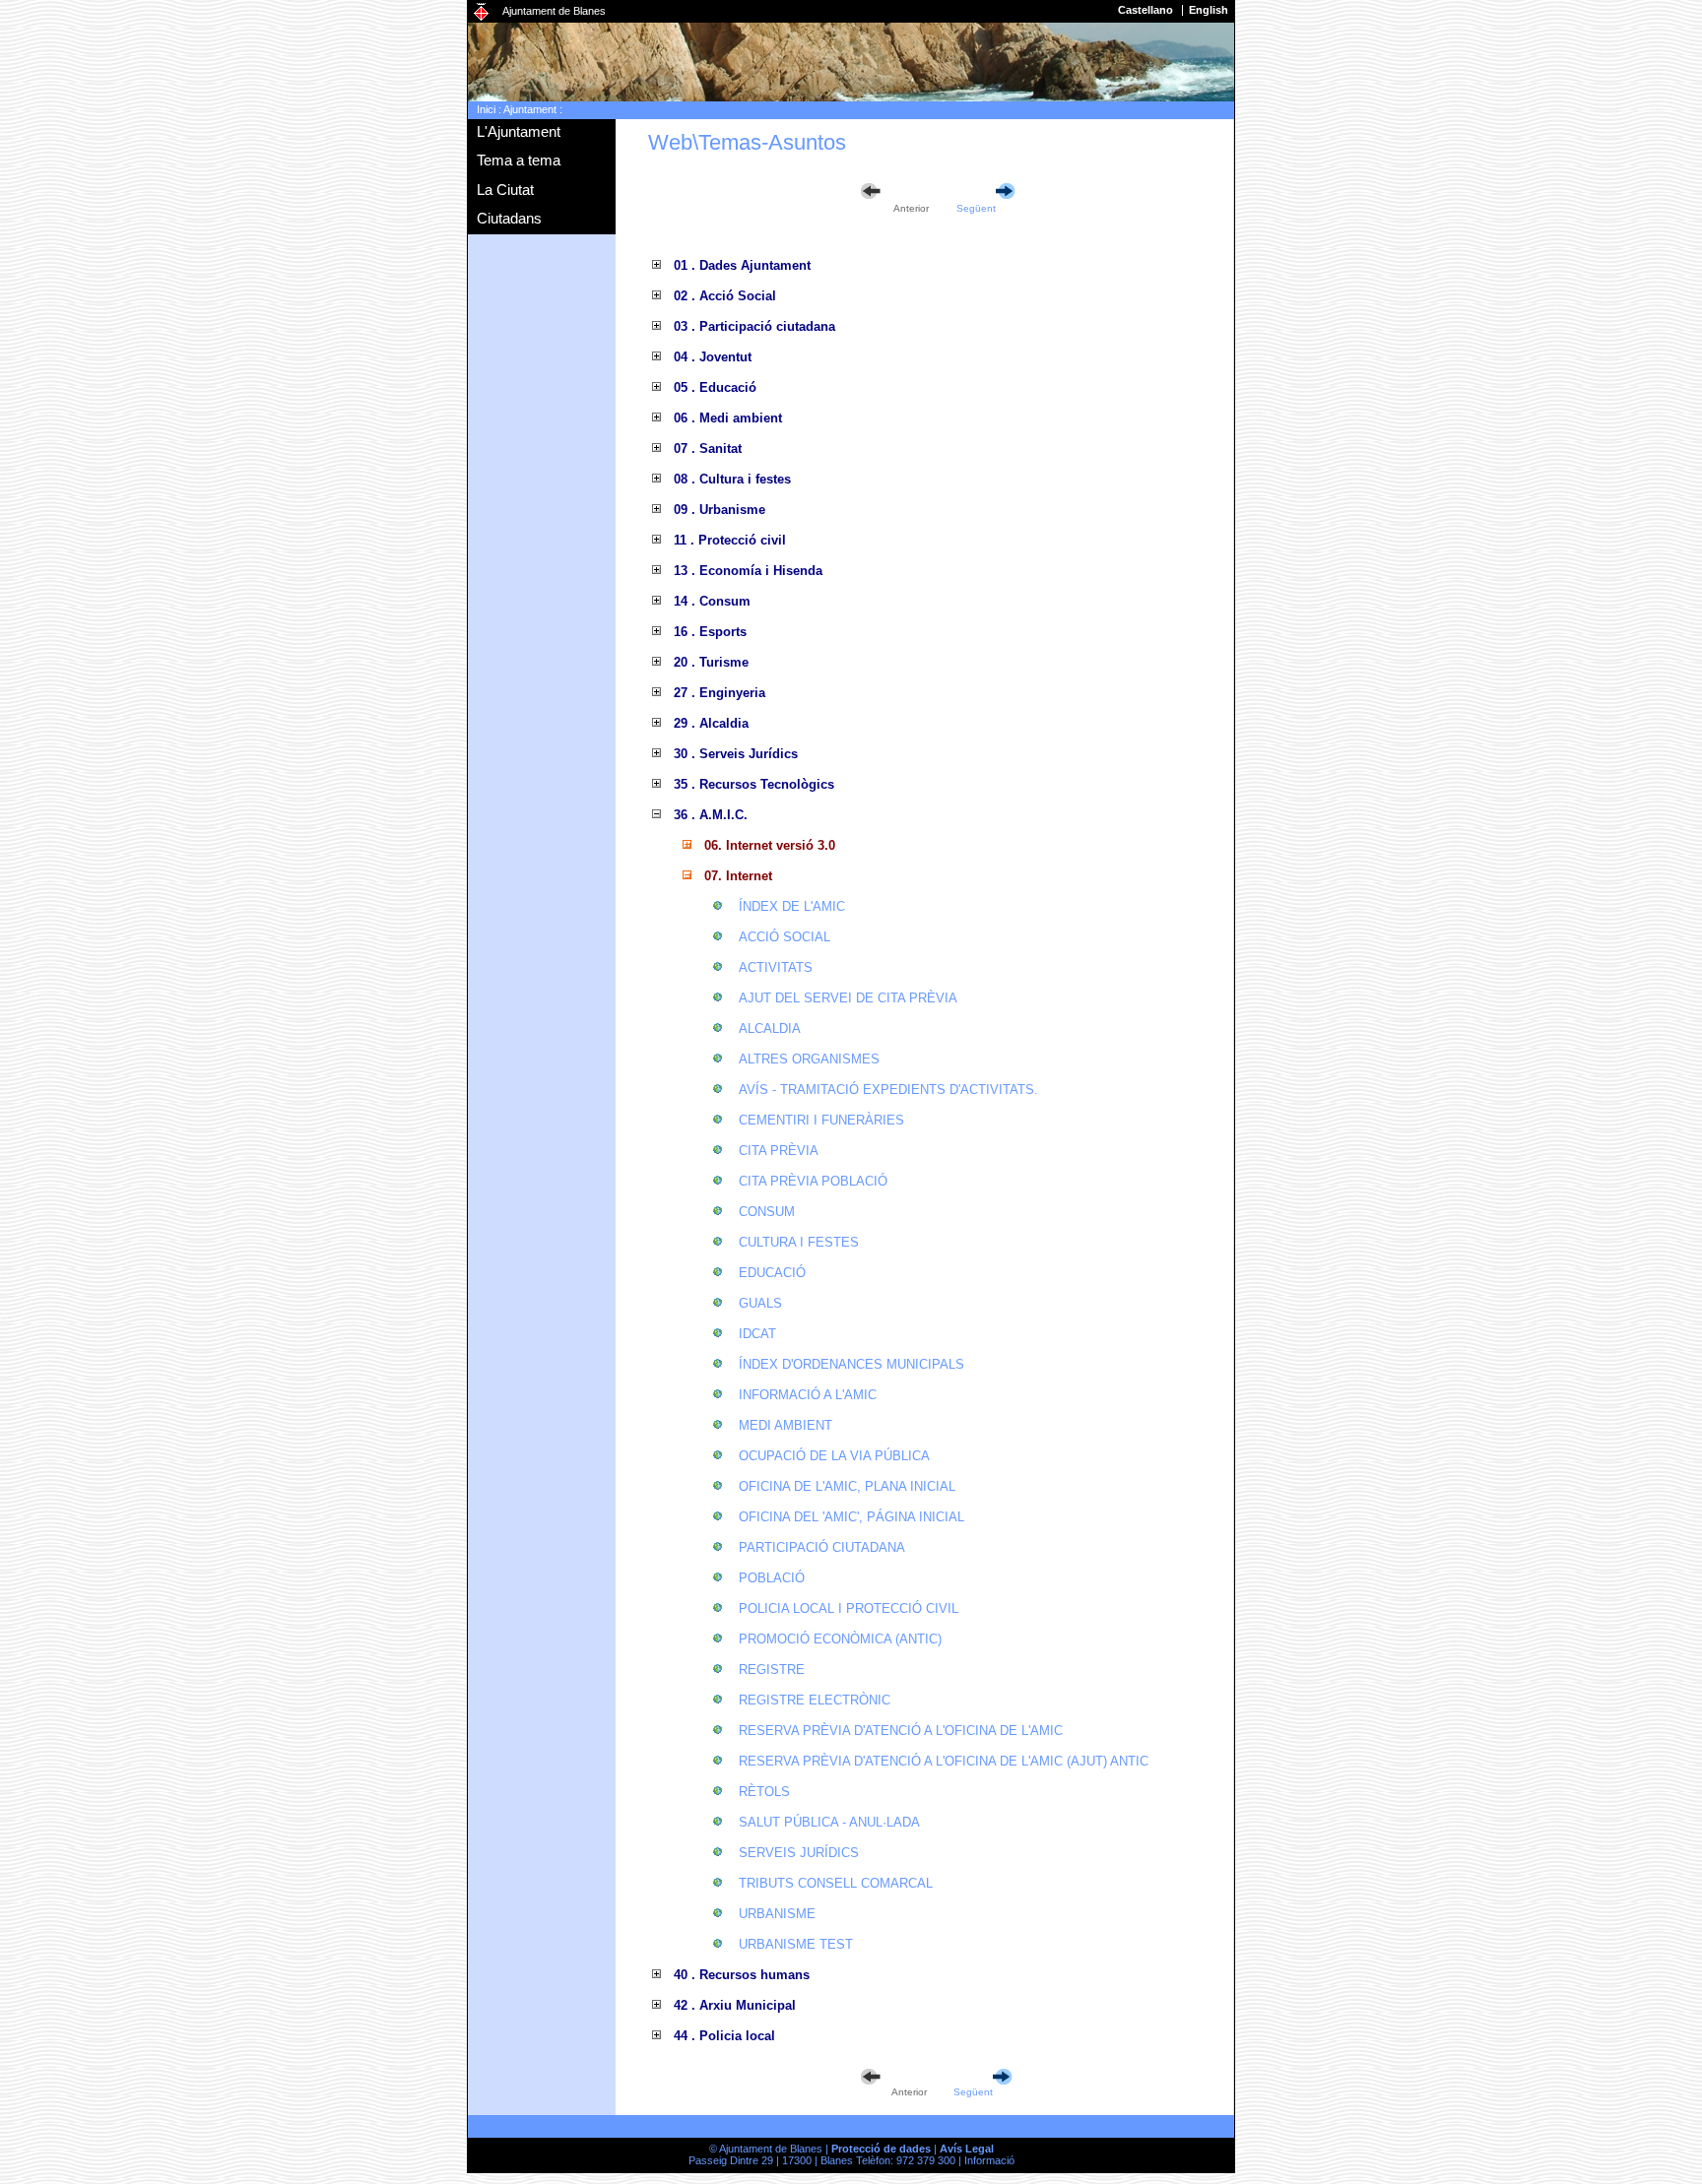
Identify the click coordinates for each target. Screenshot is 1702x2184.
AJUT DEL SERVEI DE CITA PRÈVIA (848, 998)
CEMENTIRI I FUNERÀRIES (821, 1120)
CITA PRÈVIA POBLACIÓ (813, 1181)
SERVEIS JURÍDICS (799, 1853)
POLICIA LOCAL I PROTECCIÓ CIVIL (849, 1608)
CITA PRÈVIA (779, 1151)
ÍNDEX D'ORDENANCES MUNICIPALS (851, 1364)
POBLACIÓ (772, 1578)
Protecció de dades (881, 2149)
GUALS (760, 1303)
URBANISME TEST (796, 1944)
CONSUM (767, 1212)
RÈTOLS (764, 1792)
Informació (989, 2160)
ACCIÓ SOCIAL (785, 937)
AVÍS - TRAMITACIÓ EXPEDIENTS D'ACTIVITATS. (888, 1090)
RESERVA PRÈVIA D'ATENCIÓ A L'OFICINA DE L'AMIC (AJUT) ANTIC (944, 1761)
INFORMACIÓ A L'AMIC (808, 1395)
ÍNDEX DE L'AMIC (792, 906)
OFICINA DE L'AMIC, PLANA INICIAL (847, 1486)
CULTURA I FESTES (799, 1242)
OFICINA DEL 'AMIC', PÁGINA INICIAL (851, 1517)
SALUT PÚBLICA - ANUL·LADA (829, 1822)
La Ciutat (505, 190)
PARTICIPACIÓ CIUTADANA (822, 1547)
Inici (486, 109)
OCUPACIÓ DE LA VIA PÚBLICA (834, 1456)
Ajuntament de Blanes (554, 11)
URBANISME (777, 1914)
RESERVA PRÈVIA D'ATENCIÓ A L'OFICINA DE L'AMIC (901, 1731)
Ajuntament (530, 109)
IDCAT (757, 1334)
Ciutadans (509, 218)
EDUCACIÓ (772, 1273)
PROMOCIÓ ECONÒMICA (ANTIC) (840, 1639)
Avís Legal (967, 2149)
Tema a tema (519, 160)
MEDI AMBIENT (786, 1425)
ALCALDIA (770, 1028)
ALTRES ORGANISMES (809, 1059)
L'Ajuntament (519, 131)
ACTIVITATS (776, 967)
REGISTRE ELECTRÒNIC (815, 1700)
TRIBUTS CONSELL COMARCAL (836, 1883)
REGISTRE (772, 1670)
